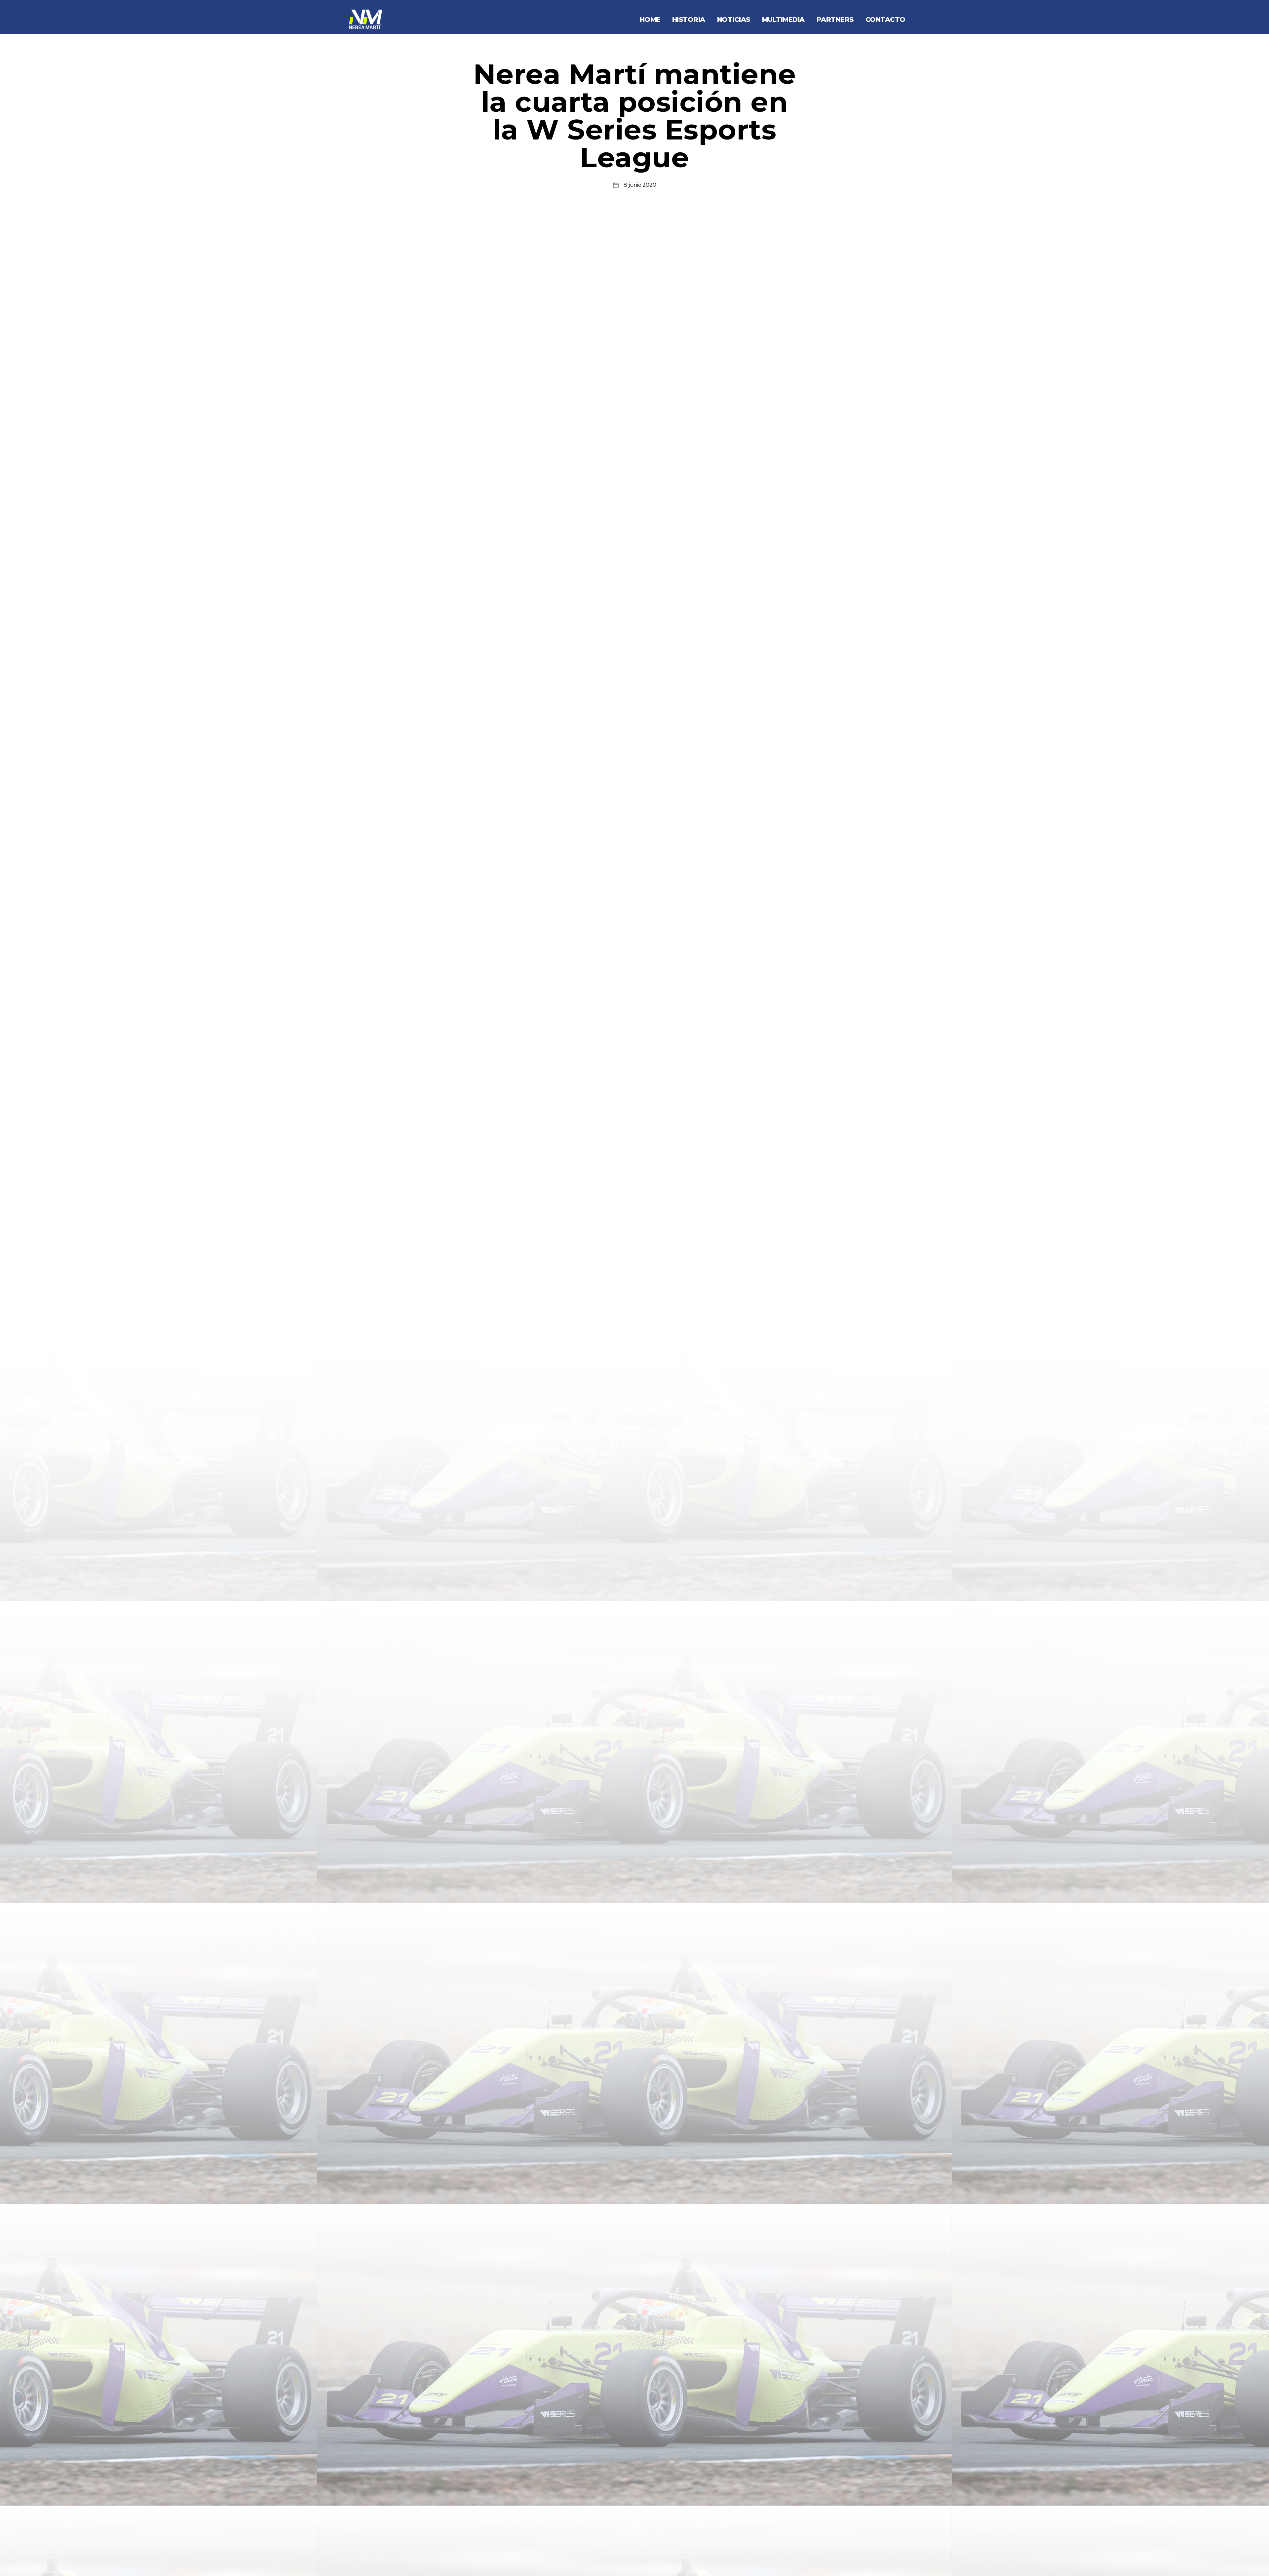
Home (650, 20)
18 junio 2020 (639, 185)
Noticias (734, 20)
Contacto (885, 20)
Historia (689, 20)
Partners (835, 20)
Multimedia (783, 20)
